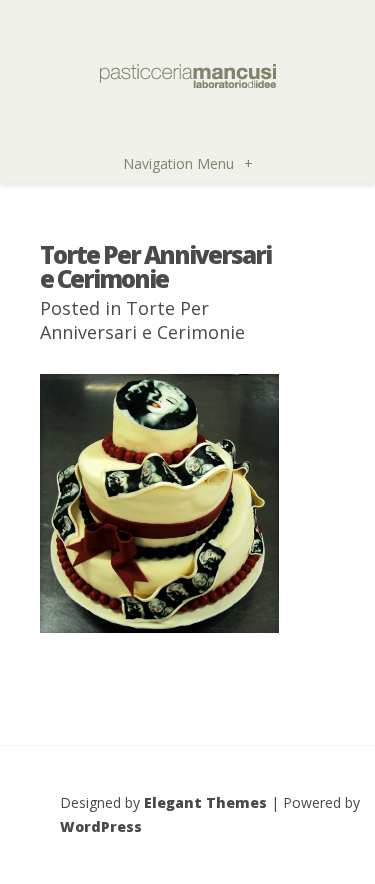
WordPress (101, 826)
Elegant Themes (205, 802)
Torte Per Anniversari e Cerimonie (142, 320)
